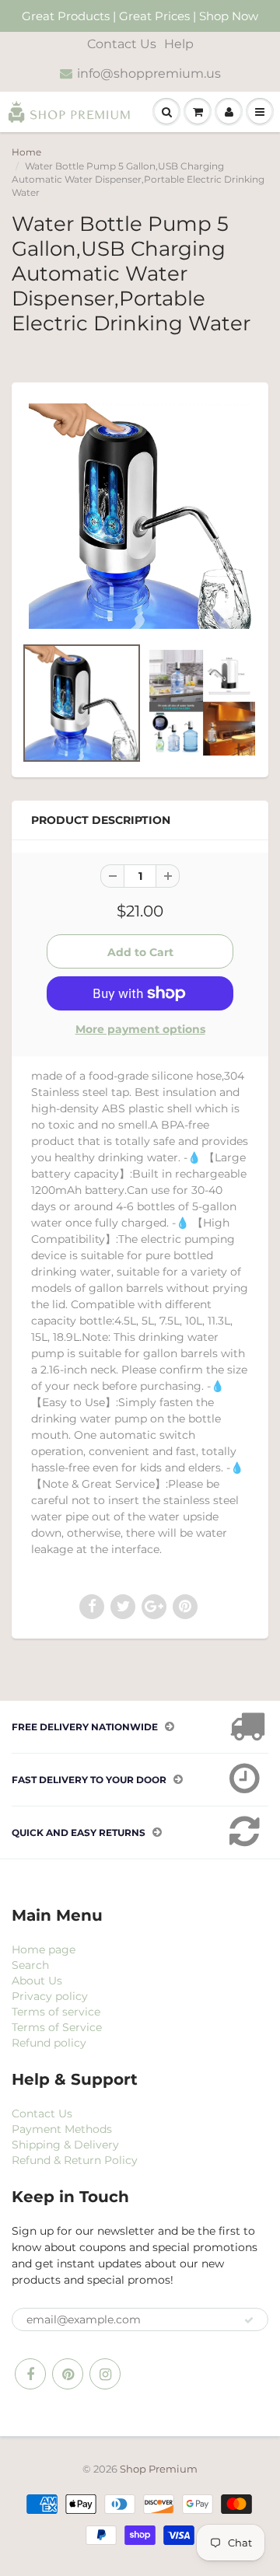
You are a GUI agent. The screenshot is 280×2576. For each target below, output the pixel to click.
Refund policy (49, 2043)
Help (179, 44)
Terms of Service (57, 2027)
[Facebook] (30, 2374)
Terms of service (56, 2012)
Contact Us (122, 44)
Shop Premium (159, 2469)
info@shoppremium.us (149, 73)
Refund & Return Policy (75, 2160)
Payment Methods (62, 2129)
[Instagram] (105, 2374)
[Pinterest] (68, 2374)
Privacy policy (50, 1996)
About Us (37, 1981)
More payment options (140, 1029)
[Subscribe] (249, 2320)
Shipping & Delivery (65, 2145)
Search (30, 1965)
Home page (44, 1949)
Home (26, 152)
